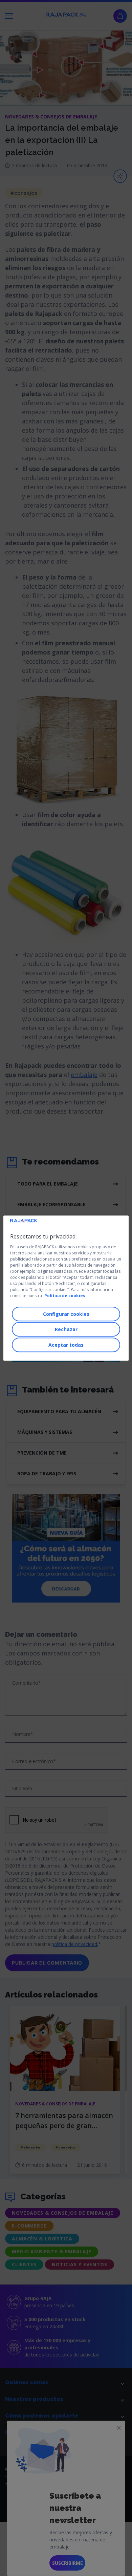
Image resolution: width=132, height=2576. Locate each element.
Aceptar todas (66, 1345)
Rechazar (66, 1329)
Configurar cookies (66, 1314)
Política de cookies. (65, 1296)
